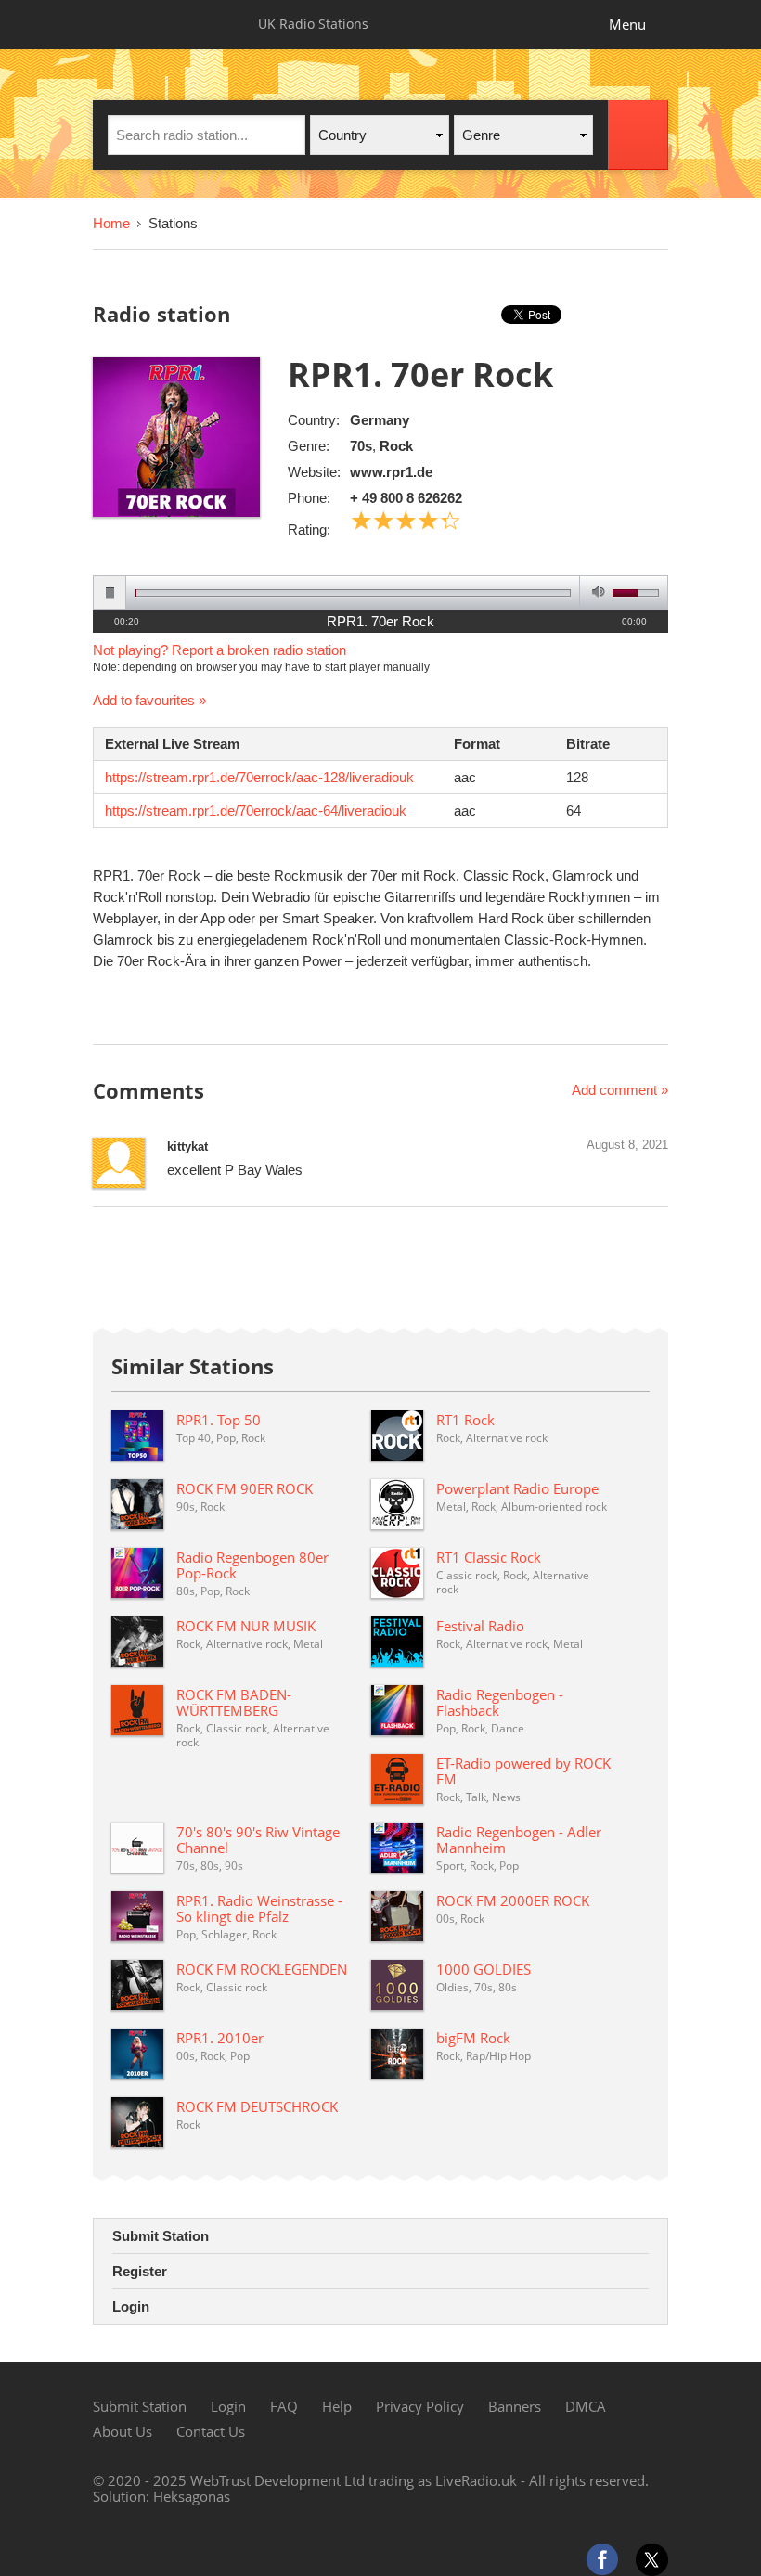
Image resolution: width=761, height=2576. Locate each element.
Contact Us (211, 2431)
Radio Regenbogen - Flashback (500, 1702)
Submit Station (161, 2236)
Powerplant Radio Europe (517, 1488)
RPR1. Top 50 (219, 1420)
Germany (380, 420)
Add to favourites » (149, 700)
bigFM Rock (473, 2038)
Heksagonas (192, 2496)
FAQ (284, 2406)
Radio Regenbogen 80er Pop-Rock (252, 1565)
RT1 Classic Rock (489, 1557)
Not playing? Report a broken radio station (219, 650)
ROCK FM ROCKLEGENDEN (262, 1969)
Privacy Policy (420, 2406)
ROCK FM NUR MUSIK (246, 1626)
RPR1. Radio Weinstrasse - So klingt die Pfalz (259, 1908)
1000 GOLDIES (484, 1969)
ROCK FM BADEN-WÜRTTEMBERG (234, 1702)
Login (131, 2306)
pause (110, 592)
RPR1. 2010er (220, 2038)
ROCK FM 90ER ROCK (245, 1488)
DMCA (586, 2406)
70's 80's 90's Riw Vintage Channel (258, 1840)
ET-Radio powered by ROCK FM (523, 1771)
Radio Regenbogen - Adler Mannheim (519, 1840)
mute (595, 592)
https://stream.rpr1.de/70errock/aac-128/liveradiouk (259, 777)
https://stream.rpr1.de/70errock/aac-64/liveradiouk (256, 811)
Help (337, 2406)
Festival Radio (480, 1626)
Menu (627, 24)
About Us (123, 2431)
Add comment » (620, 1090)
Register (140, 2271)
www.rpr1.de (391, 472)
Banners (515, 2406)
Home (111, 223)
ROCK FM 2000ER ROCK (513, 1900)
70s (361, 446)
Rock (396, 446)
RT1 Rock (465, 1420)
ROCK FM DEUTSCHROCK (257, 2106)
